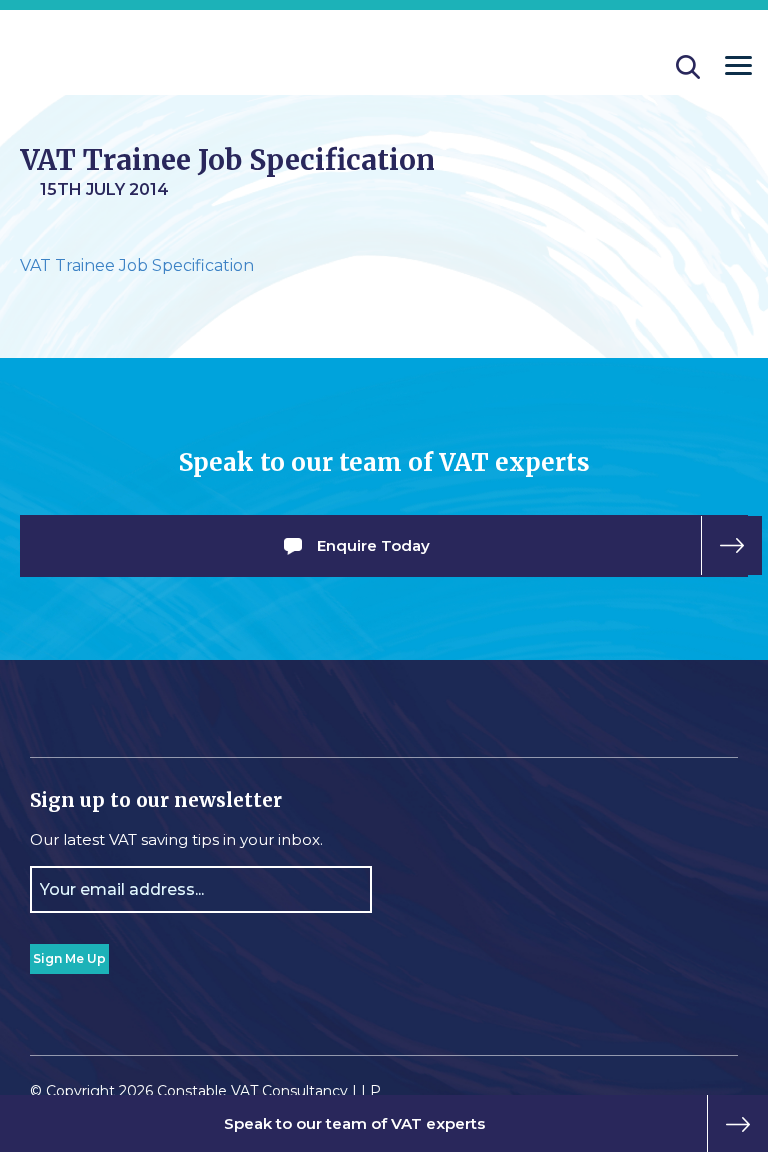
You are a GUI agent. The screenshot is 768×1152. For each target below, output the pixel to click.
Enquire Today (373, 545)
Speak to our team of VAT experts (354, 1123)
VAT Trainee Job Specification (137, 265)
